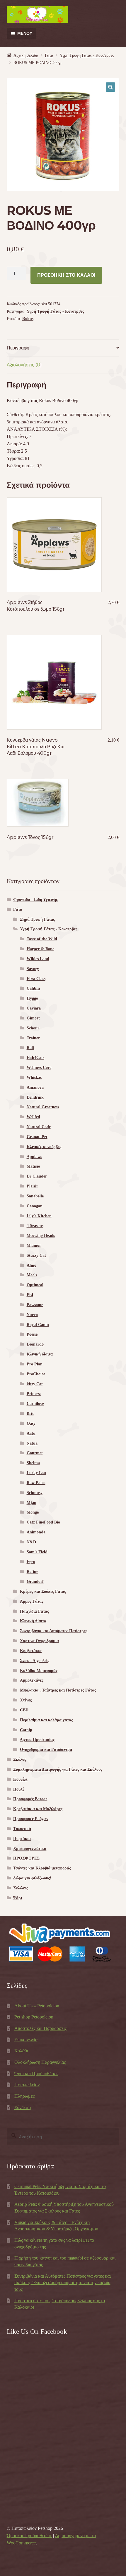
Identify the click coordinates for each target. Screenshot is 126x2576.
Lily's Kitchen (39, 1216)
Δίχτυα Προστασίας (37, 1740)
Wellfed (33, 1117)
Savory (33, 969)
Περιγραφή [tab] (18, 348)
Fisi (30, 1295)
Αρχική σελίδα (26, 55)
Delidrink (35, 1097)
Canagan (35, 1206)
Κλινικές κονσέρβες (44, 1147)
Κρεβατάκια (31, 1651)
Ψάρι (18, 1898)
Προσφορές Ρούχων (31, 1819)
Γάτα (49, 55)
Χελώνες (21, 1888)
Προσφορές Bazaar (30, 1799)
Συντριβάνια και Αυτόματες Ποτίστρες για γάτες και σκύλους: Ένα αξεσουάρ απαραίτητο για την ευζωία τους (63, 2283)
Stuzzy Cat (36, 1255)
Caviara (34, 1008)
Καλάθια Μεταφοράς (39, 1671)
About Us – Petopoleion (37, 2006)
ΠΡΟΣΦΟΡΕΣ (26, 1858)
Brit (30, 1413)
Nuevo (32, 1315)
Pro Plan (35, 1364)
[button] (110, 87)
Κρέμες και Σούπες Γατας (43, 1591)
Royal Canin (38, 1325)
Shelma (33, 1463)
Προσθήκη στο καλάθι (66, 275)
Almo (31, 1265)
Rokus (28, 319)
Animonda (36, 1532)
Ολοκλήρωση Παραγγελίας (40, 2062)
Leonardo (35, 1344)
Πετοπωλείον (27, 2085)
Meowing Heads (41, 1236)
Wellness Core (39, 1068)
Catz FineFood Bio (43, 1522)
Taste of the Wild (42, 939)
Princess (34, 1394)
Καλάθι (21, 2051)
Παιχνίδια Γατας (34, 1611)
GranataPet (37, 1137)
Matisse (33, 1166)
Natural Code (39, 1127)
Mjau (31, 1503)
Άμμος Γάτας (32, 1601)
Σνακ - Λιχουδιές (35, 1661)
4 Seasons (35, 1226)
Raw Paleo (36, 1483)
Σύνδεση (23, 2107)
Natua (32, 1443)
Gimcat (33, 1018)
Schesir (33, 1028)
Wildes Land (38, 959)
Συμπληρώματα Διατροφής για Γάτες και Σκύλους (58, 1769)
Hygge (32, 998)
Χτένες (26, 1700)
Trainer (33, 1038)
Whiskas (34, 1077)
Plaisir (32, 1186)
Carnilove (35, 1404)
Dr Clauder (37, 1176)
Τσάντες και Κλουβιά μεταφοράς (42, 1868)
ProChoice (36, 1374)
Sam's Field (37, 1552)
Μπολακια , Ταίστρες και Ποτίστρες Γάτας (58, 1690)
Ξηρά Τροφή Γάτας (37, 919)
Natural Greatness (43, 1107)
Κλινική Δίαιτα (33, 1621)
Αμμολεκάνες (32, 1680)
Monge (33, 1512)
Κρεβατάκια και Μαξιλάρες (38, 1809)
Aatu (31, 1433)
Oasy (31, 1423)
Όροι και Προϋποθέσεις (37, 2074)
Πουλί (18, 1789)
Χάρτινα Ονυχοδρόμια (39, 1641)
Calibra (33, 988)
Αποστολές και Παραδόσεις (40, 2028)
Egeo (31, 1562)
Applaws (34, 1157)
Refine (32, 1572)
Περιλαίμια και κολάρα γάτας (46, 1720)
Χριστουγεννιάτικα (30, 1849)
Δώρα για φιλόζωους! (32, 1878)
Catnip (26, 1730)
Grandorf (35, 1582)
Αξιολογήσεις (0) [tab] (24, 365)
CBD (24, 1710)
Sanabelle (35, 1196)
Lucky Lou (36, 1473)
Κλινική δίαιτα (40, 1354)
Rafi (30, 1048)
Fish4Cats (35, 1058)
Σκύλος (20, 1759)
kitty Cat (35, 1384)
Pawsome (35, 1305)
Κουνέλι (20, 1779)
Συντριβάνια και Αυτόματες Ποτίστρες (54, 1631)
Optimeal (35, 1285)
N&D (31, 1542)
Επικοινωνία (26, 2040)
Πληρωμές (24, 2096)
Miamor (34, 1245)
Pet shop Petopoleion (34, 2017)
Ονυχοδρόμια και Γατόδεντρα (46, 1750)
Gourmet (35, 1453)
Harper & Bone (40, 949)
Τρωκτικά (22, 1829)
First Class (36, 979)
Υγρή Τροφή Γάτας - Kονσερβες (87, 55)
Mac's (32, 1275)
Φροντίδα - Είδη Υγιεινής (35, 900)
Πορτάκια (22, 1839)
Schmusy (35, 1493)
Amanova (35, 1087)
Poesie (32, 1334)
